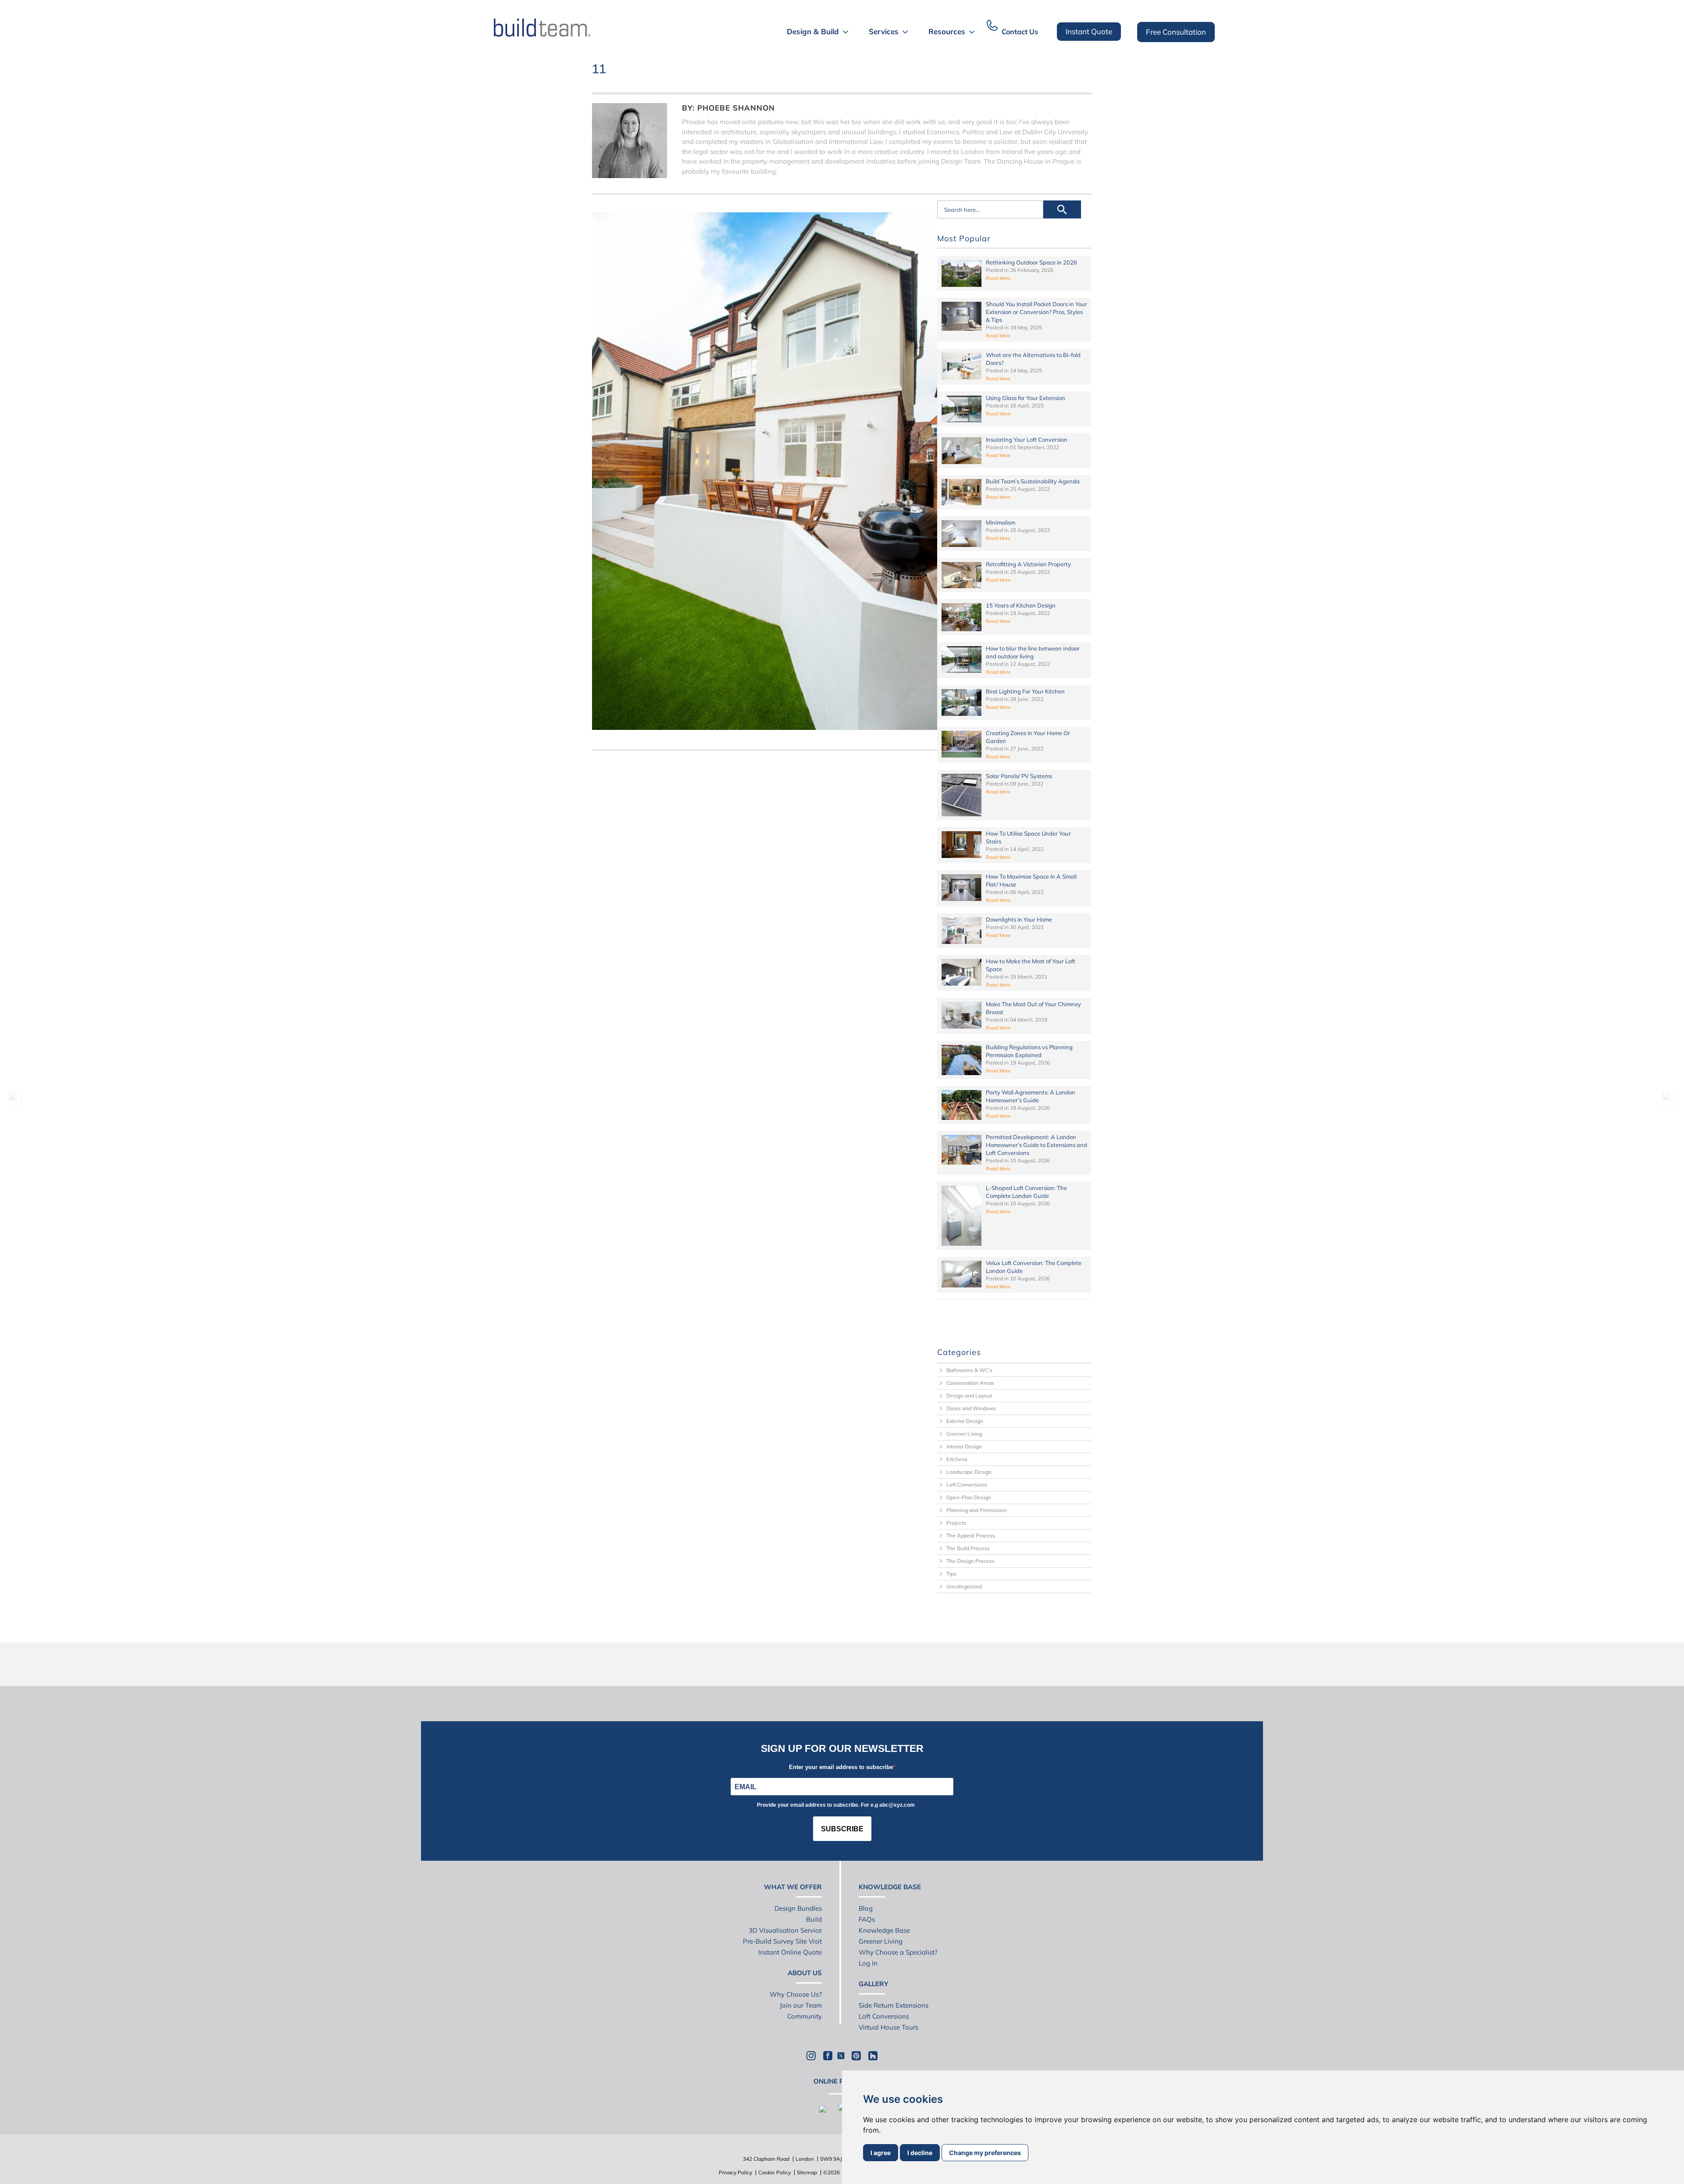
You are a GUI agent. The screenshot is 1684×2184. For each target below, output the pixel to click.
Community (805, 2016)
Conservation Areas (970, 1383)
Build (814, 1919)
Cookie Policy (774, 2172)
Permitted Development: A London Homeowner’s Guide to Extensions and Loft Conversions (1036, 1145)
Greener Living (964, 1434)
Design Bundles (798, 1908)
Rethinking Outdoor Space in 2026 (1031, 262)
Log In (868, 1963)
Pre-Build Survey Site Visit (782, 1941)
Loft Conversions (967, 1485)
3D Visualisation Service (785, 1930)
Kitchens (957, 1459)
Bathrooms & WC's (969, 1370)
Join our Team (801, 2005)
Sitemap (807, 2172)
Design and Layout (969, 1396)
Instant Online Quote (790, 1952)
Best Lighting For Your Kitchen (1025, 691)
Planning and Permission (977, 1510)
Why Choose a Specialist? (898, 1952)
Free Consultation (1176, 32)
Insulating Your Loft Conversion (1027, 440)
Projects (956, 1523)
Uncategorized (964, 1586)
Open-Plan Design (969, 1497)
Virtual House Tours (888, 2027)
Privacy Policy (735, 2172)
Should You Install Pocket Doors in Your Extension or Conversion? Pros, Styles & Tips (1036, 312)
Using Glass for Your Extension (1026, 398)
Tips (951, 1574)
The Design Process (970, 1561)
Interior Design (964, 1446)
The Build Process (968, 1548)
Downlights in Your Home (1019, 919)
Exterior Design (965, 1421)
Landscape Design (969, 1472)
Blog (866, 1908)
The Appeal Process (971, 1535)
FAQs (867, 1919)
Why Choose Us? (796, 1994)
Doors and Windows (971, 1408)
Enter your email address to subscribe (841, 1767)
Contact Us (1020, 32)
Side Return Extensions (894, 2005)
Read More (998, 278)
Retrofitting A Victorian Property (1028, 564)
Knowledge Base (884, 1930)
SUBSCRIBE (842, 1829)
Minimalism (1001, 522)
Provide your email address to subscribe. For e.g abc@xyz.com (836, 1805)
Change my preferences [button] (985, 2153)
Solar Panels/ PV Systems (1019, 776)
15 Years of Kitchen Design (1021, 605)
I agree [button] (881, 2153)
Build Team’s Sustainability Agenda (1033, 481)
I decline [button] (920, 2153)
